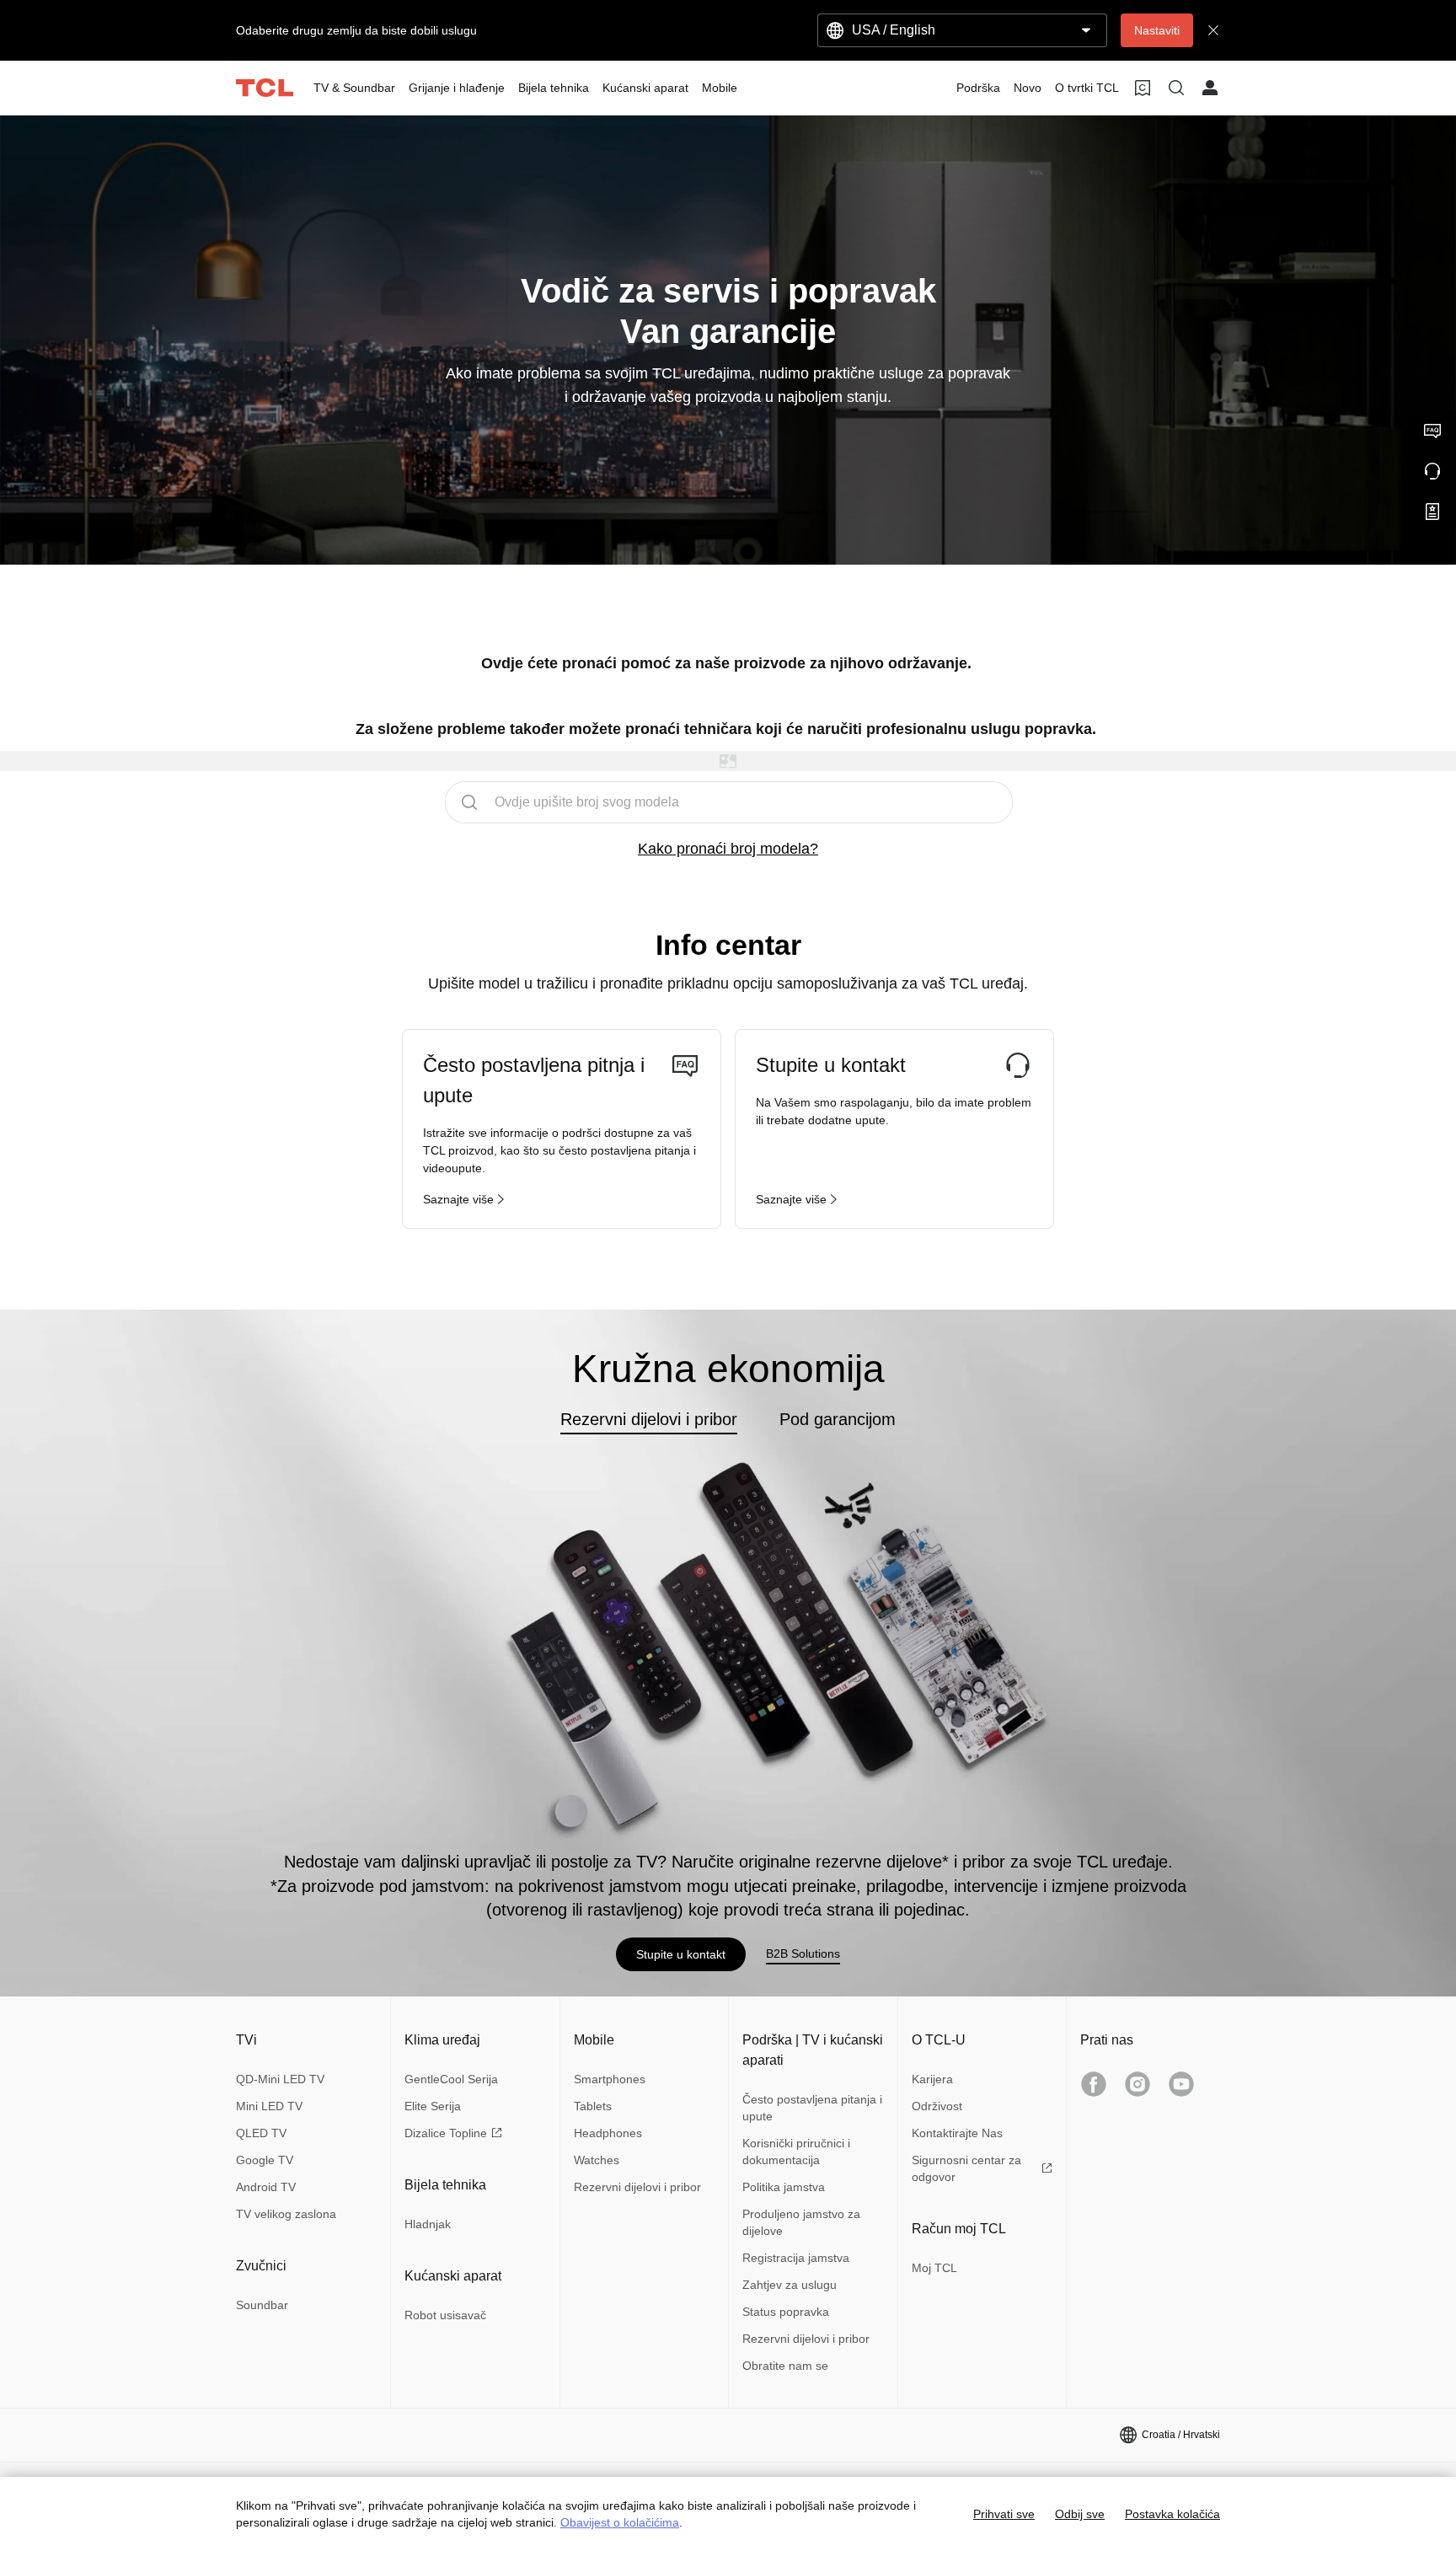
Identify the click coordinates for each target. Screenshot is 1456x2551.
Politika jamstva (784, 2187)
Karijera (932, 2079)
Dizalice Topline (446, 2133)
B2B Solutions (803, 1953)
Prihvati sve (1004, 2514)
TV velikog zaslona (286, 2214)
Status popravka (786, 2312)
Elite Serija (433, 2106)
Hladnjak (428, 2224)
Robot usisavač (445, 2315)
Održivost (937, 2106)
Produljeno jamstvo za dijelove (801, 2222)
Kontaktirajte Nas (957, 2133)
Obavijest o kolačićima (620, 2522)
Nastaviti (1157, 30)
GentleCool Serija (451, 2079)
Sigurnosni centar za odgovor (966, 2168)
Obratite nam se (785, 2366)
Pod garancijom (838, 1419)
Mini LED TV (269, 2106)
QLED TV (261, 2133)
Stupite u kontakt (681, 1954)
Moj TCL (934, 2268)
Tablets (593, 2106)
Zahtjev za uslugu (790, 2285)
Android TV (266, 2187)
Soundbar (262, 2305)
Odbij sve (1080, 2514)
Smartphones (610, 2079)
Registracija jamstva (796, 2258)
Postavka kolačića (1172, 2514)
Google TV (265, 2160)
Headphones (608, 2133)
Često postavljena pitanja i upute (812, 2108)
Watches (597, 2160)
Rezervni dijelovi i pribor (649, 1419)
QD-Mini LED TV (280, 2079)
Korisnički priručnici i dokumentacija (796, 2152)
